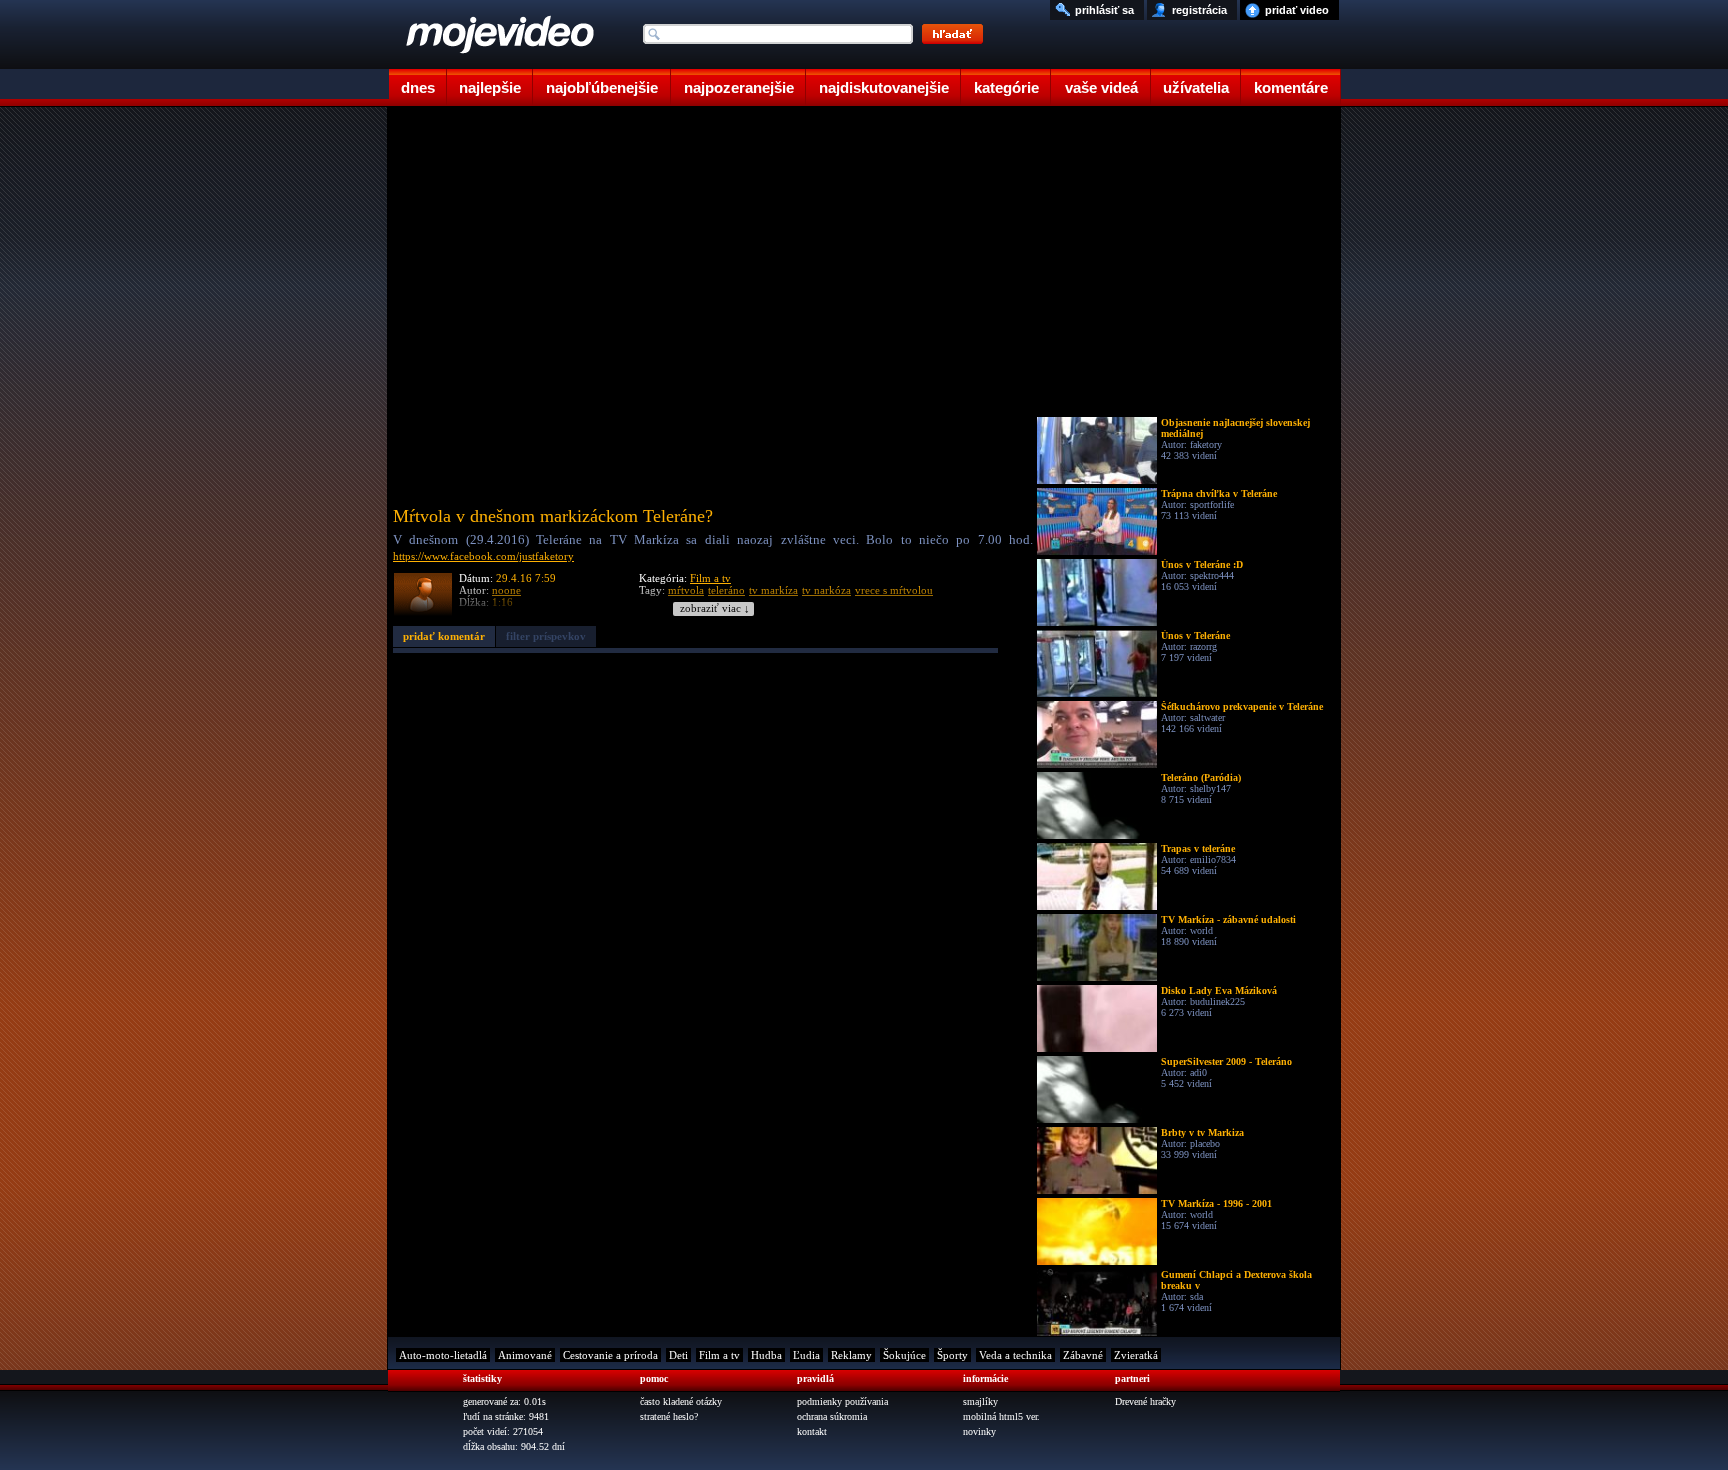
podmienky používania (842, 1401)
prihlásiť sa (1104, 10)
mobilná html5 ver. (1001, 1416)
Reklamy (851, 1355)
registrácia (1199, 10)
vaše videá (1101, 87)
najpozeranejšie (739, 87)
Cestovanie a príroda (610, 1355)
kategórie (1006, 87)
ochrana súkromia (832, 1416)
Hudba (766, 1355)
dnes (418, 87)
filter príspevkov (546, 636)
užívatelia (1196, 87)
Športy (952, 1355)
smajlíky (980, 1401)
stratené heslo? (669, 1416)
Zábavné (1083, 1355)
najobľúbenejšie (602, 87)
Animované (525, 1355)
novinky (979, 1431)
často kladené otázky (681, 1401)
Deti (678, 1355)
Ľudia (806, 1355)
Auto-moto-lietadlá (443, 1355)
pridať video (1297, 10)
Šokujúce (904, 1355)
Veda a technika (1015, 1355)
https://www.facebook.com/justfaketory (483, 556)
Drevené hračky (1145, 1401)
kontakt (812, 1431)
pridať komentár (444, 636)
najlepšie (490, 87)
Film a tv (710, 578)
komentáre (1291, 87)
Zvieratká (1136, 1355)
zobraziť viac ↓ (715, 608)
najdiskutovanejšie (884, 87)
